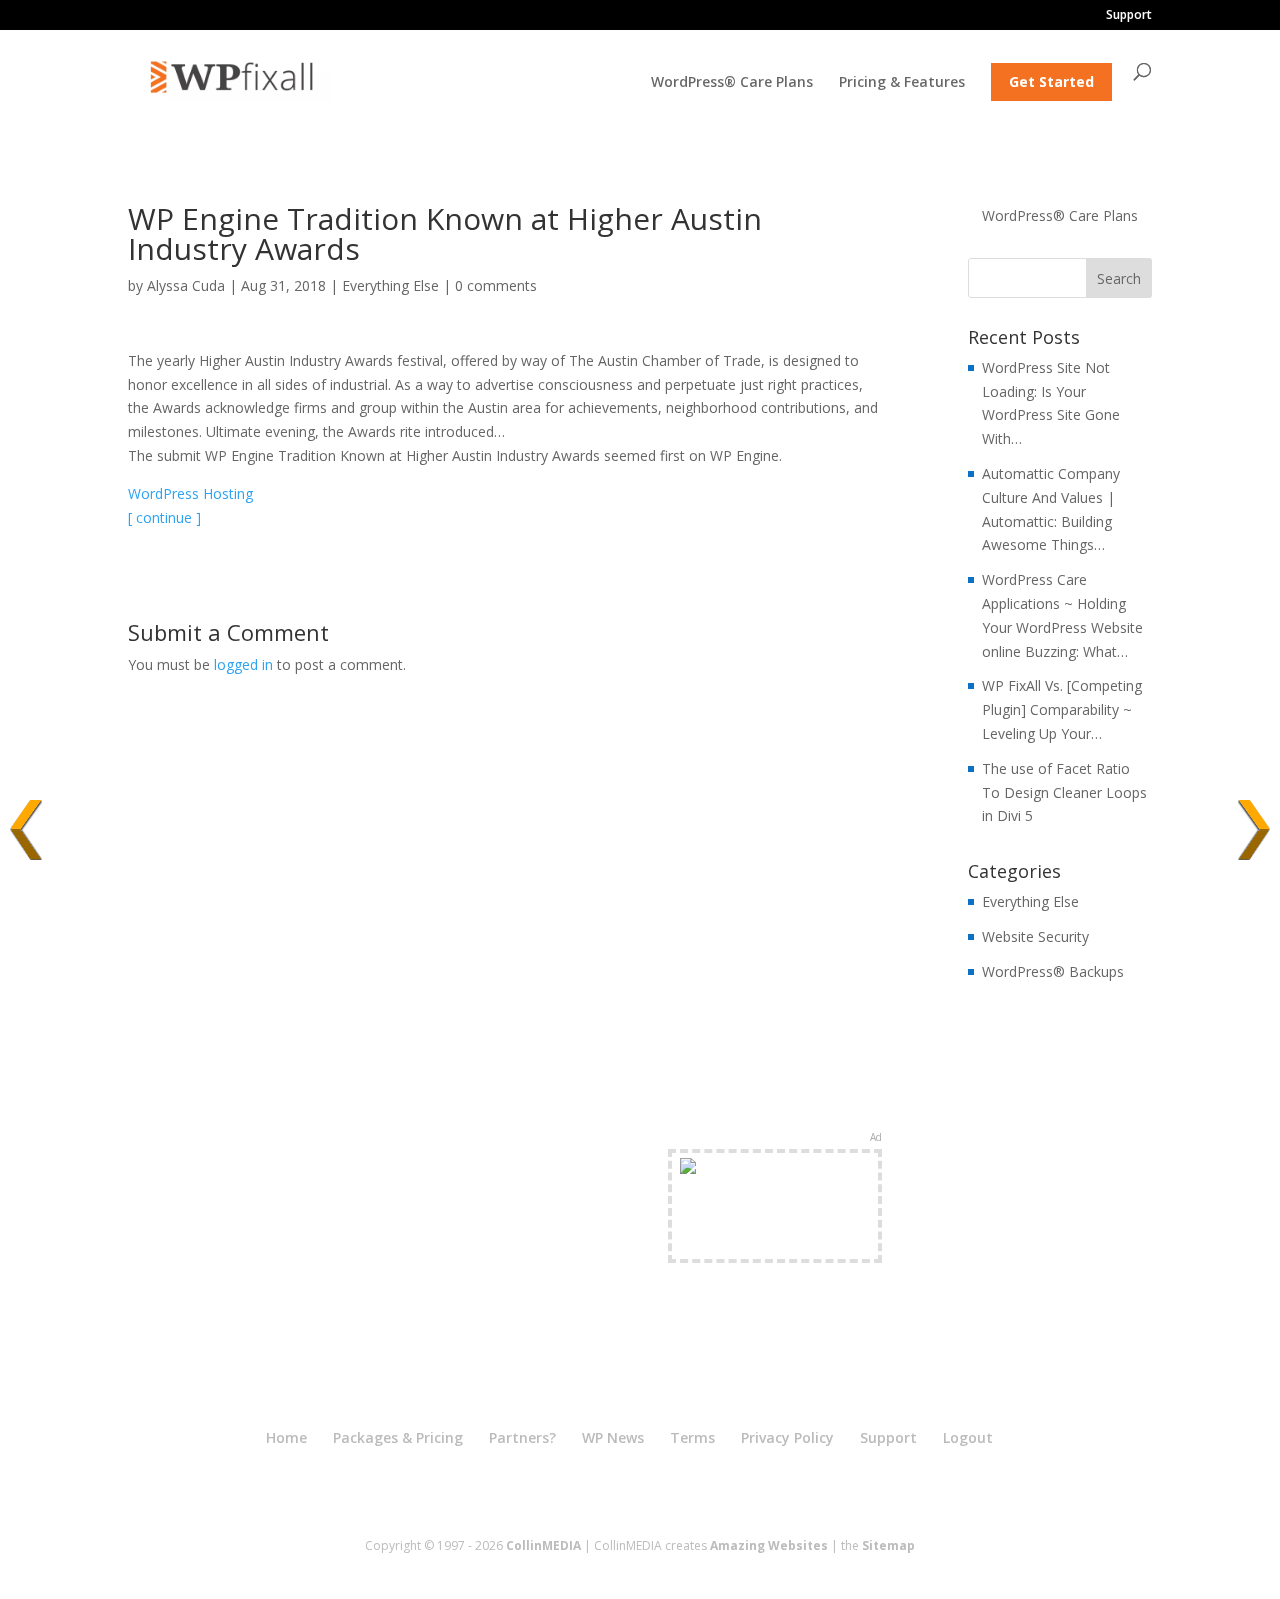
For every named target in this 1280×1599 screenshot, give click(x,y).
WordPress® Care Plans (732, 83)
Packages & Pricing (398, 1437)
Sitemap (888, 1545)
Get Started (1051, 81)
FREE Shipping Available (775, 1241)
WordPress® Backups (1053, 971)
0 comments (496, 285)
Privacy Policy (787, 1437)
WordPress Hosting (190, 493)
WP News (613, 1437)
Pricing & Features (902, 83)
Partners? (522, 1437)
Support (1129, 16)
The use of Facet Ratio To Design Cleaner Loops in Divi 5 (1064, 792)
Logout (968, 1437)
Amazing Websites (769, 1545)
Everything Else (390, 285)
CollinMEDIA (543, 1545)
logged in (243, 664)
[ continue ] (164, 517)
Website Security (1035, 936)
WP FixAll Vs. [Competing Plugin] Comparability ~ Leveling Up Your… (1062, 709)
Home (286, 1437)
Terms (692, 1437)
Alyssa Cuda (186, 285)
